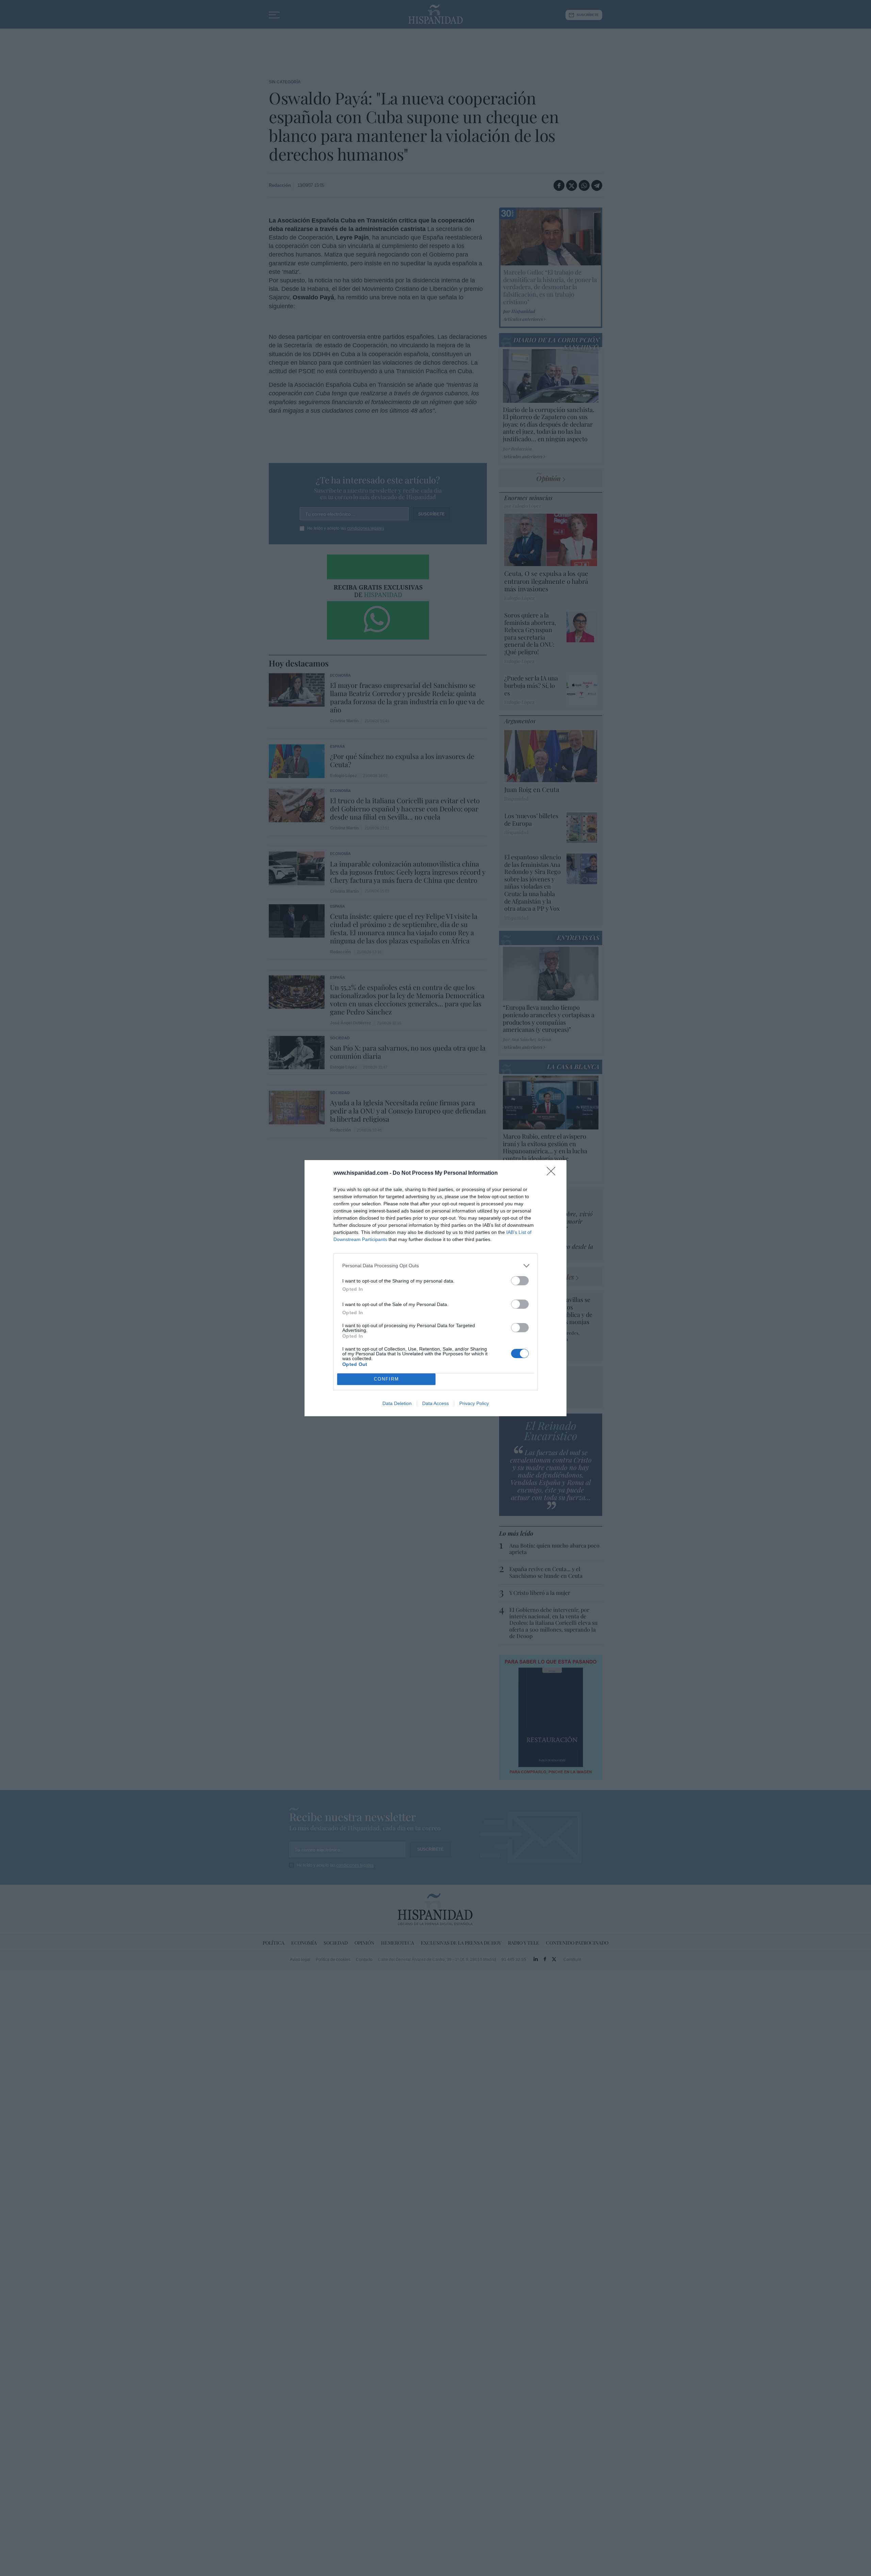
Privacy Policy (474, 1403)
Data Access (435, 1403)
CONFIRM (387, 1379)
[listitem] (435, 1266)
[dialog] (435, 1288)
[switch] (520, 1281)
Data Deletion (397, 1403)
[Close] (553, 1173)
